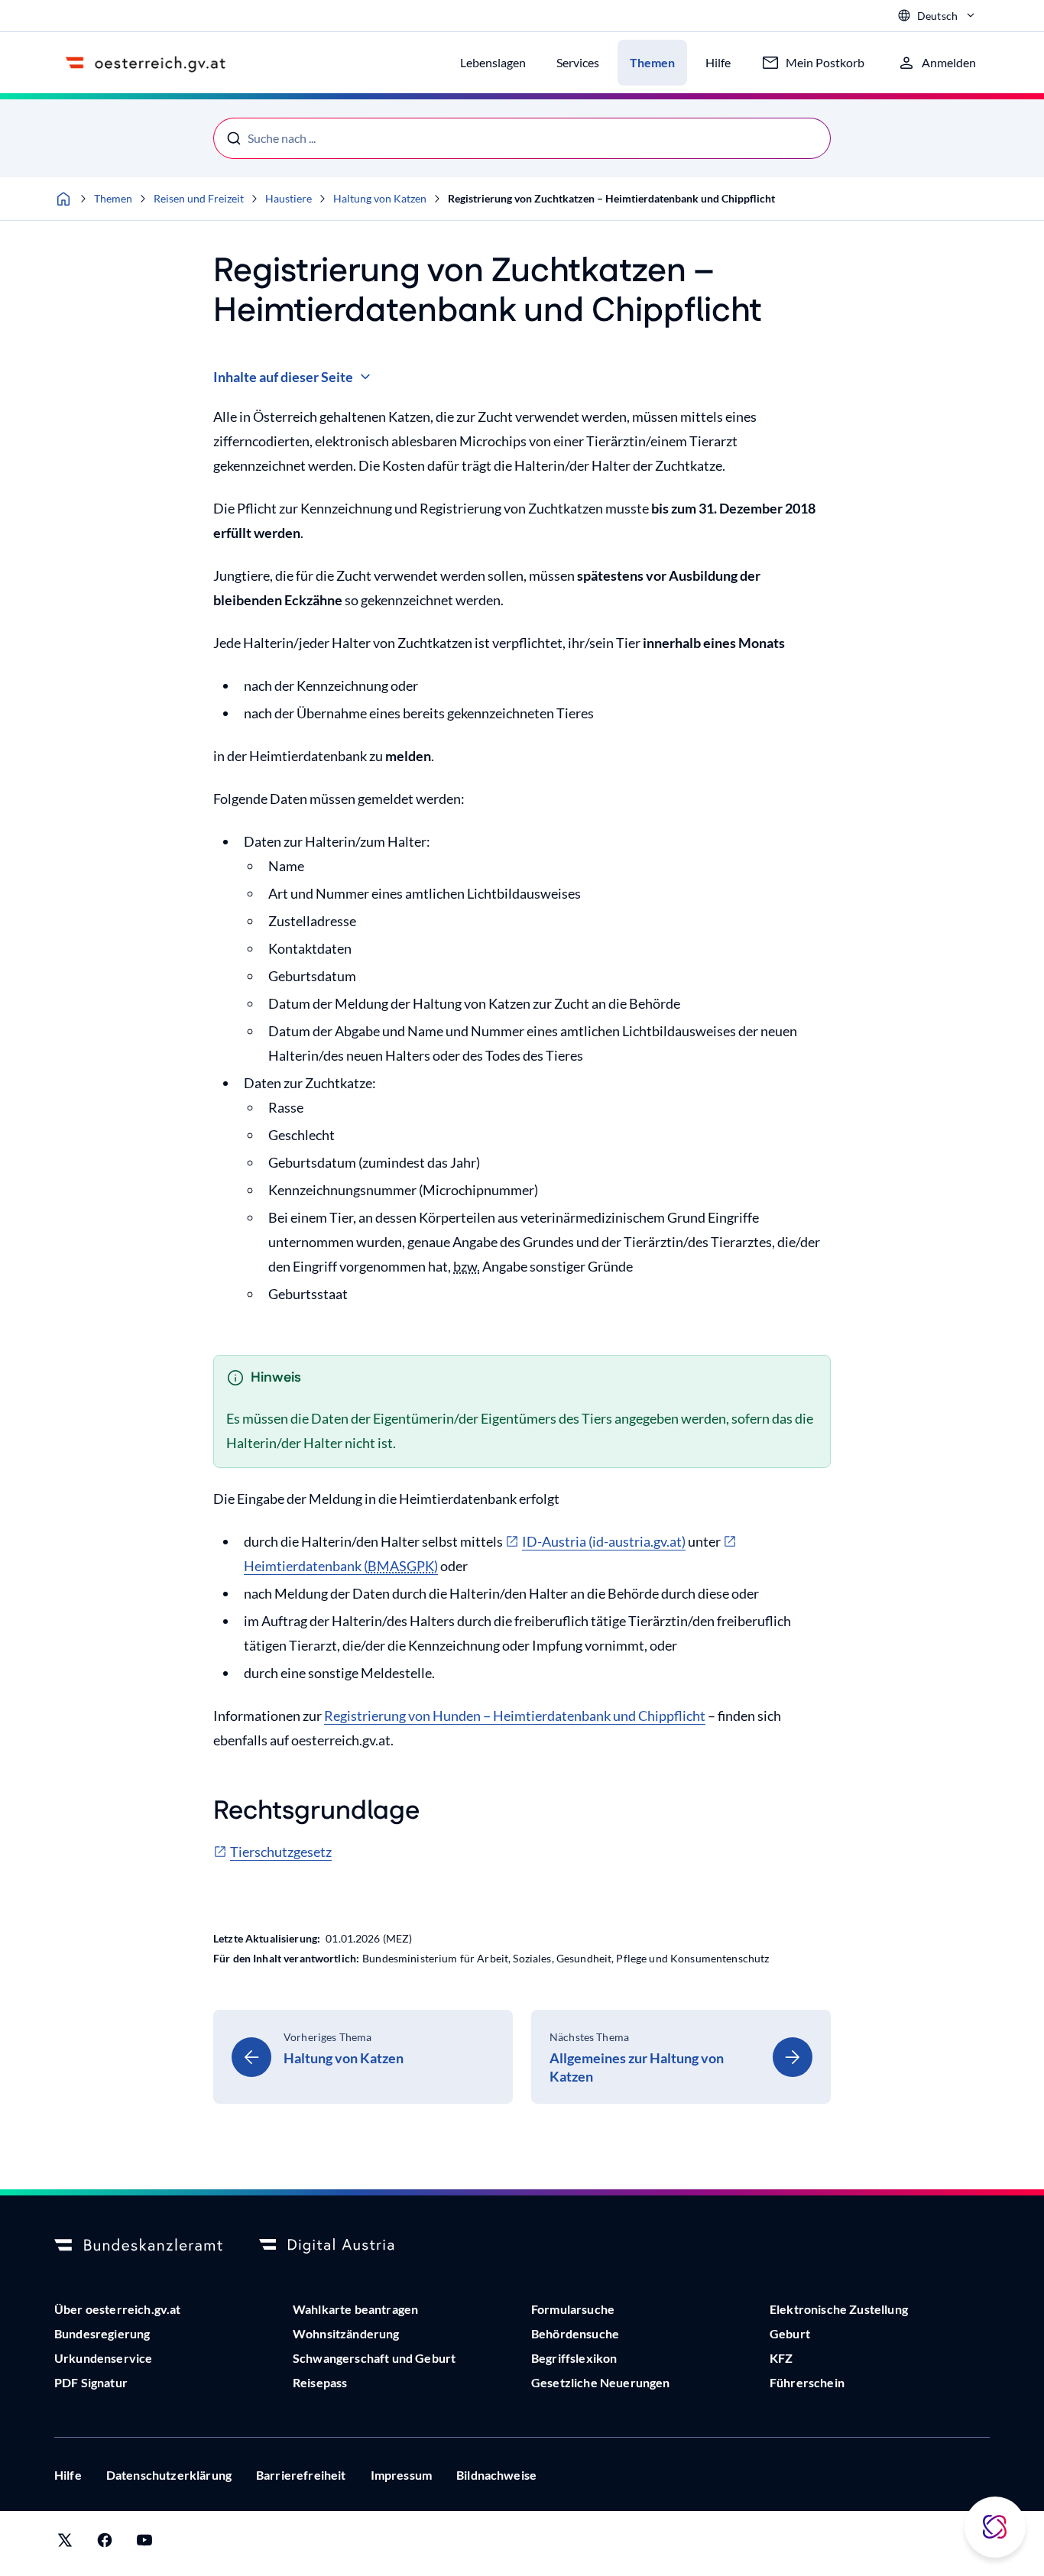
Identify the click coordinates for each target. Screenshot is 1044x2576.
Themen (113, 198)
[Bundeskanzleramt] (138, 2246)
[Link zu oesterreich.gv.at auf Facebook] (105, 2544)
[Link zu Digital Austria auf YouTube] (144, 2544)
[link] (363, 2057)
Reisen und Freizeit (199, 198)
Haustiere (289, 198)
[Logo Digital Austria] (343, 2246)
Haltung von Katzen (380, 198)
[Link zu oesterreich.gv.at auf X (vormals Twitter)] (65, 2544)
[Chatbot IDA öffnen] (995, 2527)
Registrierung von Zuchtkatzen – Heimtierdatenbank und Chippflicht (611, 198)
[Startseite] (63, 199)
